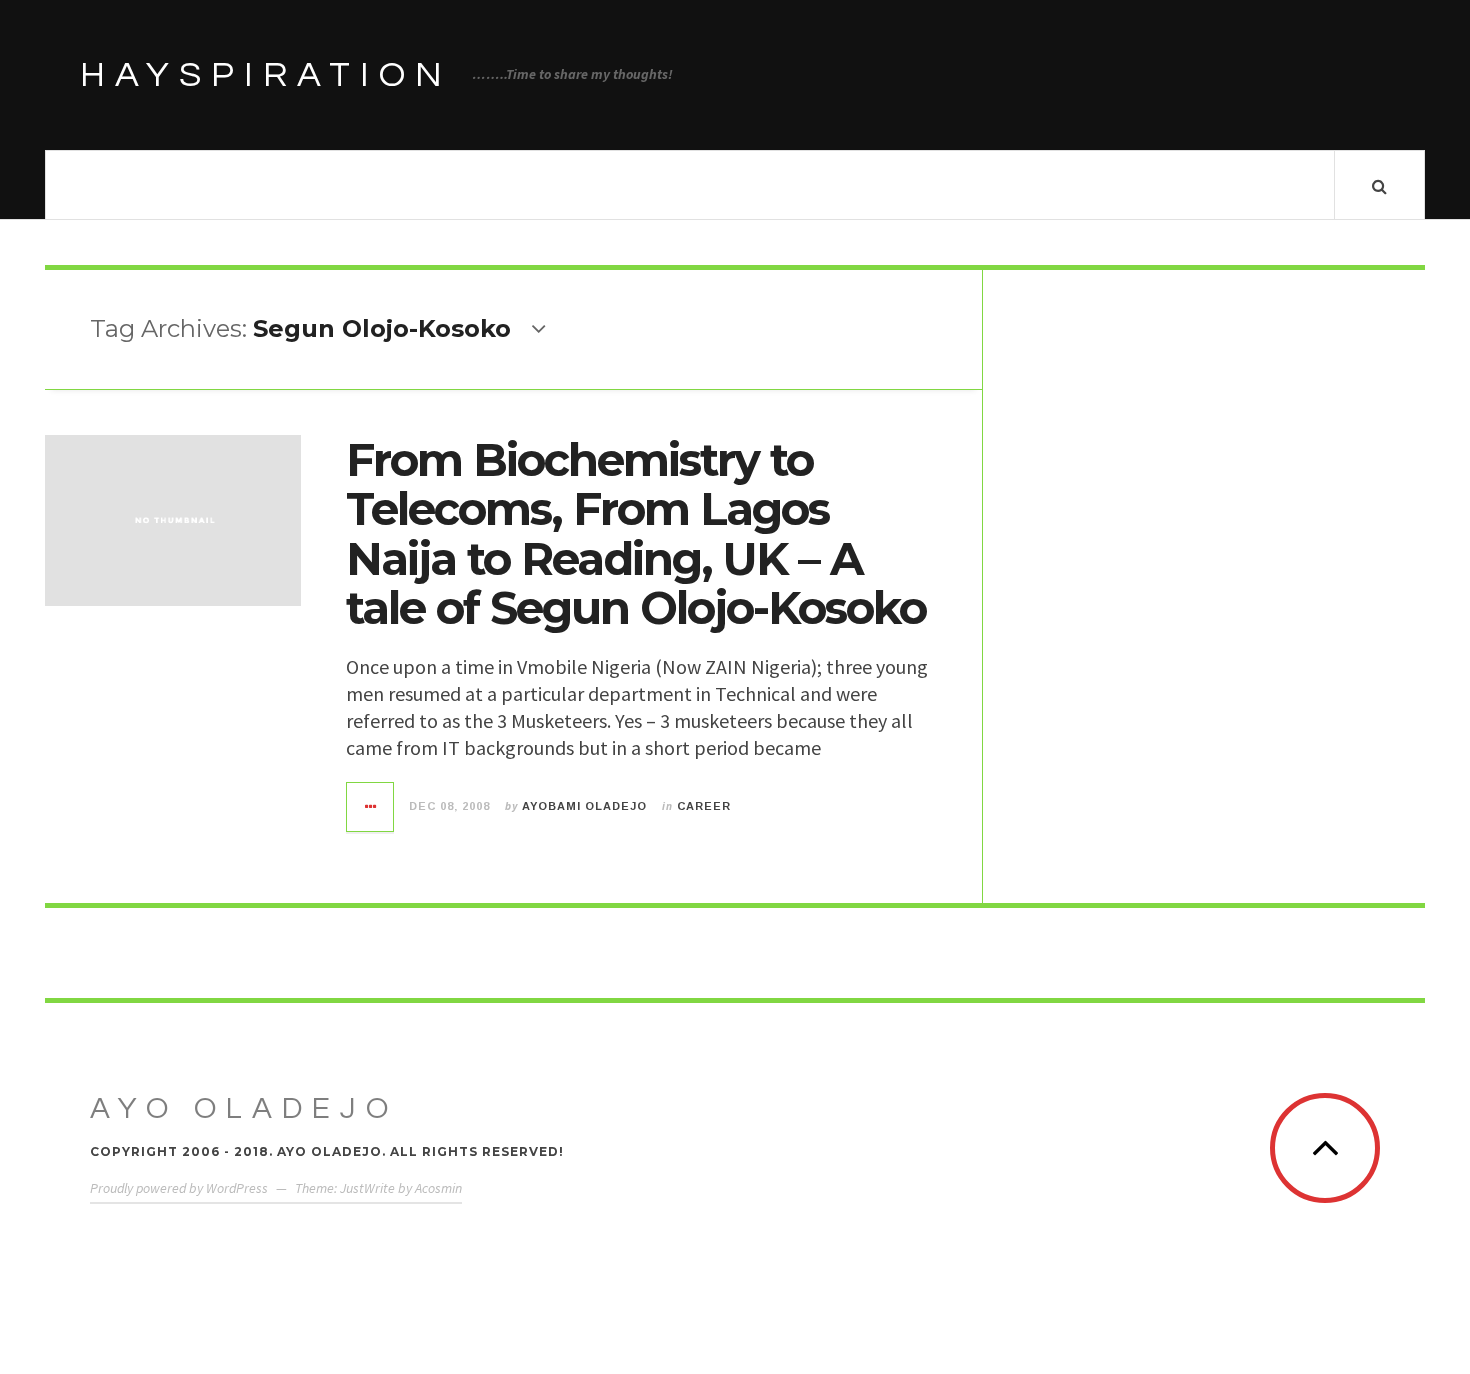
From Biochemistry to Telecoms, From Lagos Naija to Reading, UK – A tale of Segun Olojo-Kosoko (636, 534)
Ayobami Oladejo (584, 806)
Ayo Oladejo (244, 1108)
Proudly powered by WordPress (179, 1188)
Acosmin (438, 1188)
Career (704, 806)
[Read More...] (371, 807)
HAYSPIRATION (266, 75)
